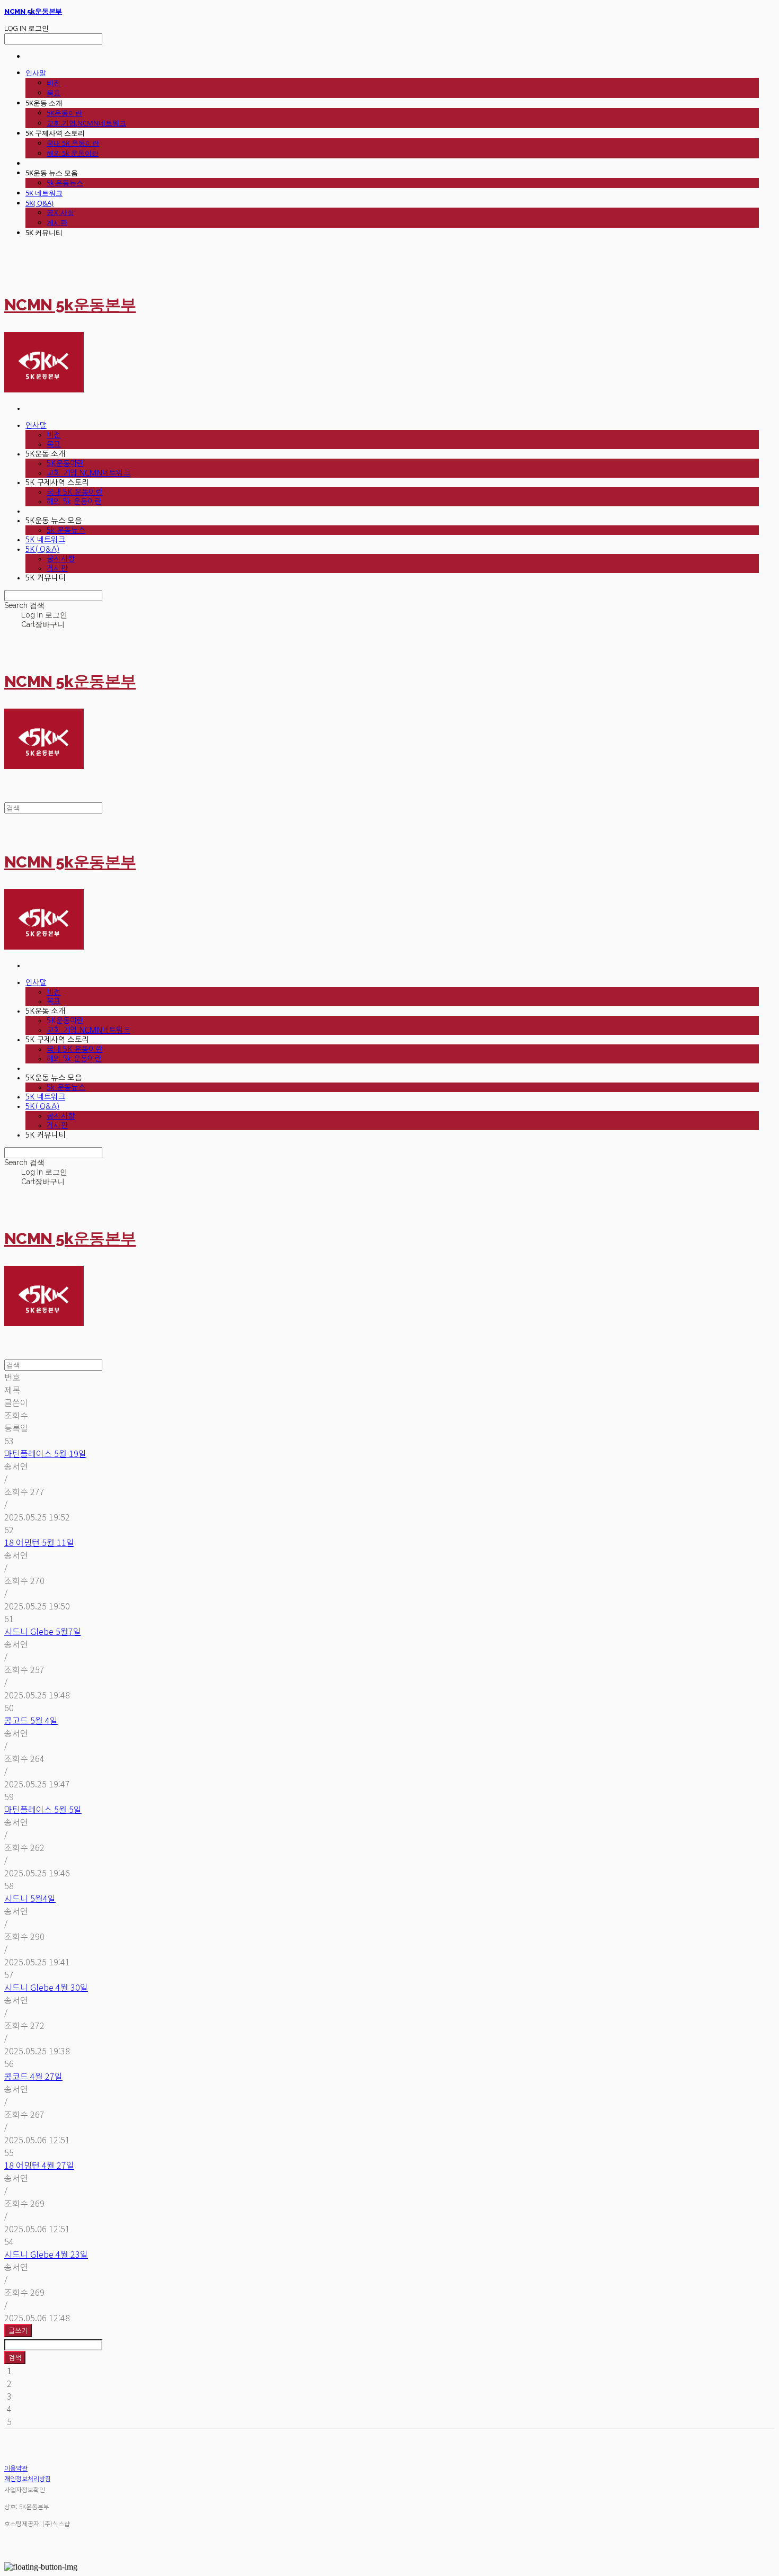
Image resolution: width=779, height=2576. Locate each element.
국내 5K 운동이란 (73, 143)
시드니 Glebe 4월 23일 (46, 2254)
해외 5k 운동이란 (73, 153)
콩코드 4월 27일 (33, 2076)
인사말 (36, 73)
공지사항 (60, 212)
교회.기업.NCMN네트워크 (86, 123)
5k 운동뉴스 (65, 183)
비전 (54, 83)
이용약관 (16, 2468)
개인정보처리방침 (28, 2478)
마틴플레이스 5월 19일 (45, 1453)
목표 (54, 93)
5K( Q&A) (39, 203)
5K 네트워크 (44, 193)
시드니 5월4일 (30, 1898)
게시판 (57, 222)
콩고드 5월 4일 (31, 1720)
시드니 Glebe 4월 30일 (46, 1987)
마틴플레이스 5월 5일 (43, 1809)
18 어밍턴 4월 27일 (39, 2165)
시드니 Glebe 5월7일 (43, 1631)
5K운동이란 (64, 113)
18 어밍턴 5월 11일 (39, 1542)
